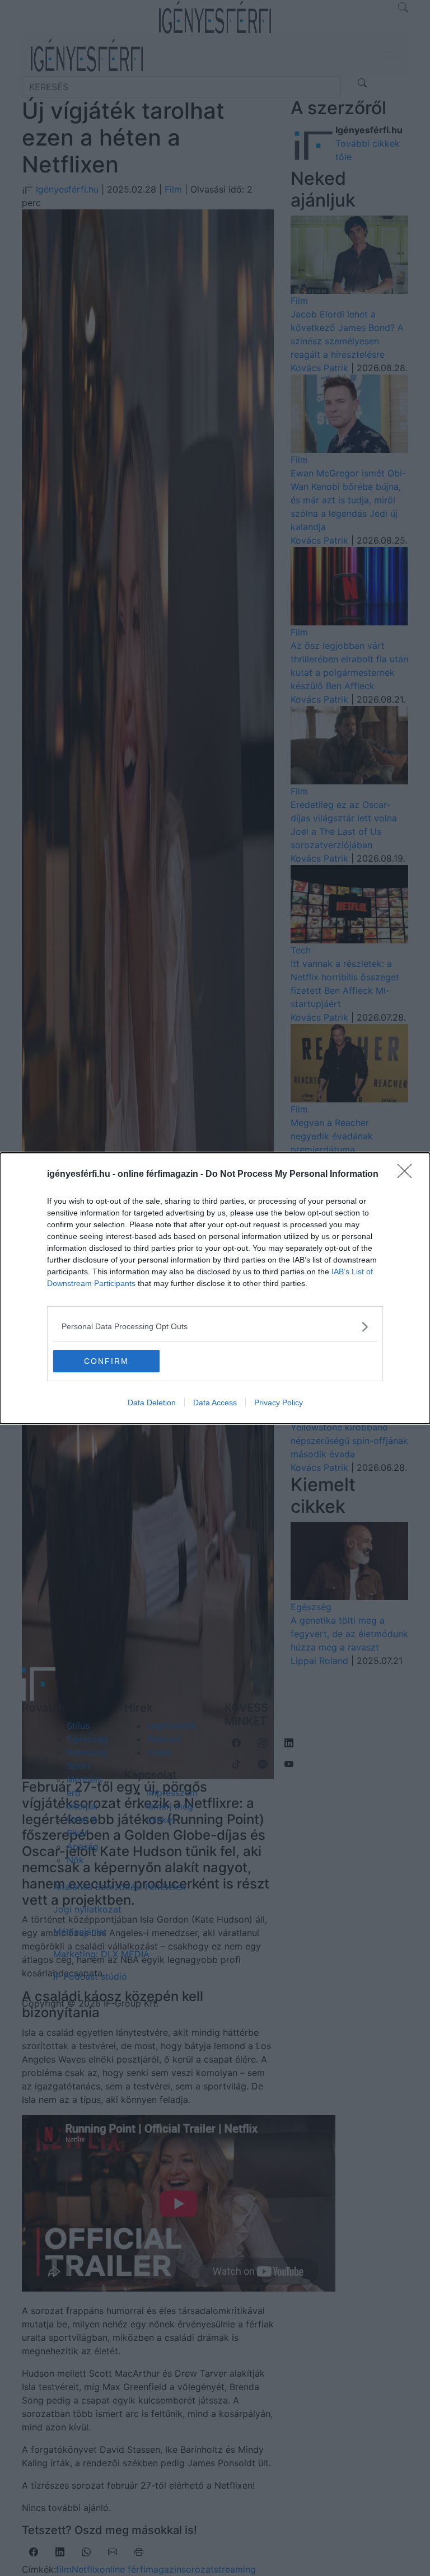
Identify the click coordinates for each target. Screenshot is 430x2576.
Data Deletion (152, 1402)
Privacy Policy (279, 1402)
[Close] (408, 1175)
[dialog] (215, 1288)
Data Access (215, 1402)
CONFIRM (106, 1361)
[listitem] (215, 1327)
